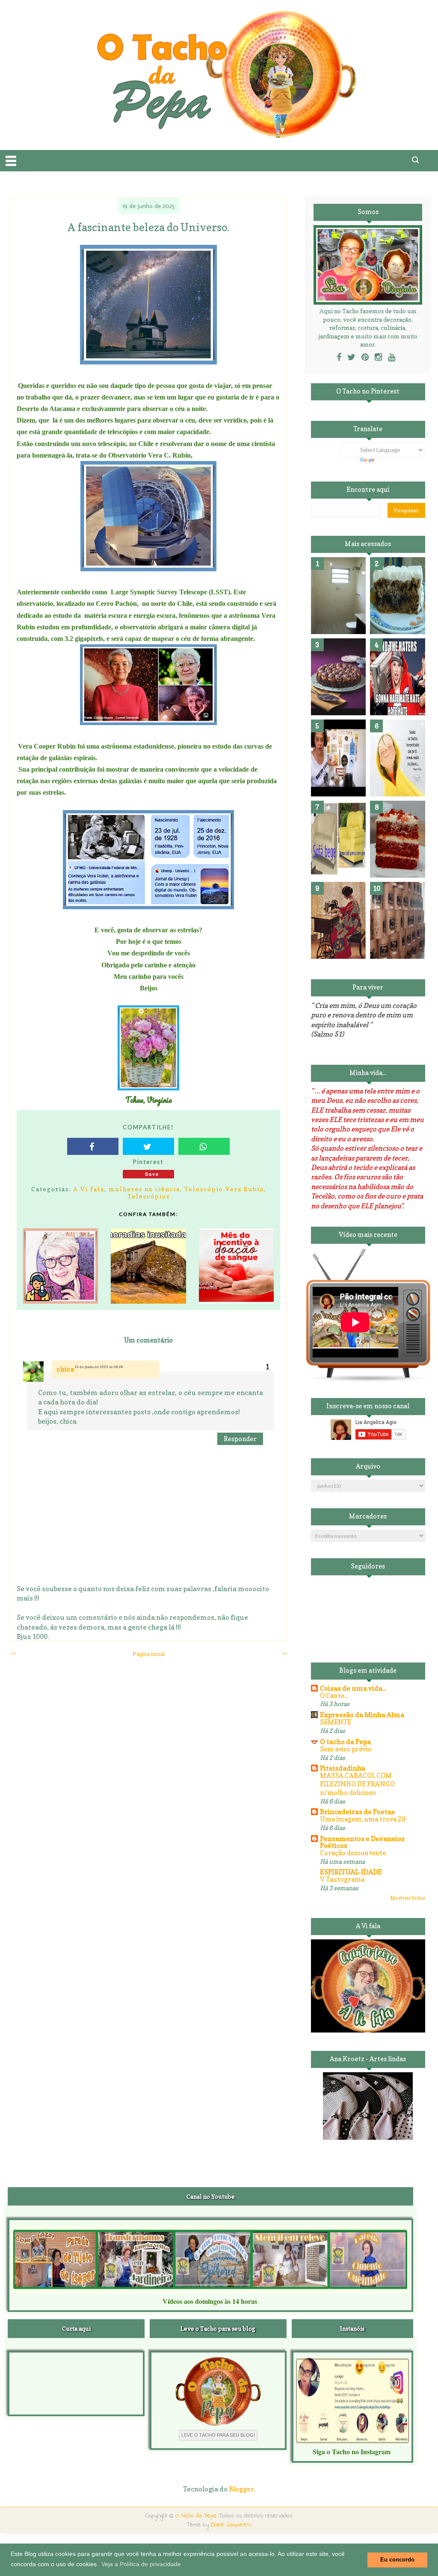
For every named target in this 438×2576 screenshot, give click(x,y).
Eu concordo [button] (397, 2560)
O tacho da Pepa (345, 1742)
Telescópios (149, 1196)
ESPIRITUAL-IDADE (351, 1872)
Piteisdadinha (343, 1768)
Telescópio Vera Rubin (224, 1189)
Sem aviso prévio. (346, 1749)
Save (152, 1174)
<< (13, 1653)
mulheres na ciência (144, 1189)
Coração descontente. (354, 1853)
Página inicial (149, 1654)
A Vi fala (89, 1189)
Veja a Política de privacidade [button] (141, 2564)
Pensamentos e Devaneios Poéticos (362, 1842)
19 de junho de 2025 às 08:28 (99, 1367)
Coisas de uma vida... (353, 1688)
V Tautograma (342, 1879)
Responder (240, 1439)
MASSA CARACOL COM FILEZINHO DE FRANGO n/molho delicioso (357, 1784)
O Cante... (334, 1696)
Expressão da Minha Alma (362, 1715)
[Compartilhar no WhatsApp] (204, 1146)
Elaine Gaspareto (231, 2525)
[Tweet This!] (148, 1146)
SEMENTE (336, 1722)
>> (284, 1653)
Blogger (241, 2489)
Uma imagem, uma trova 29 (363, 1819)
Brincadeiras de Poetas (357, 1812)
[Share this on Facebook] (93, 1146)
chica (65, 1369)
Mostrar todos (408, 1898)
